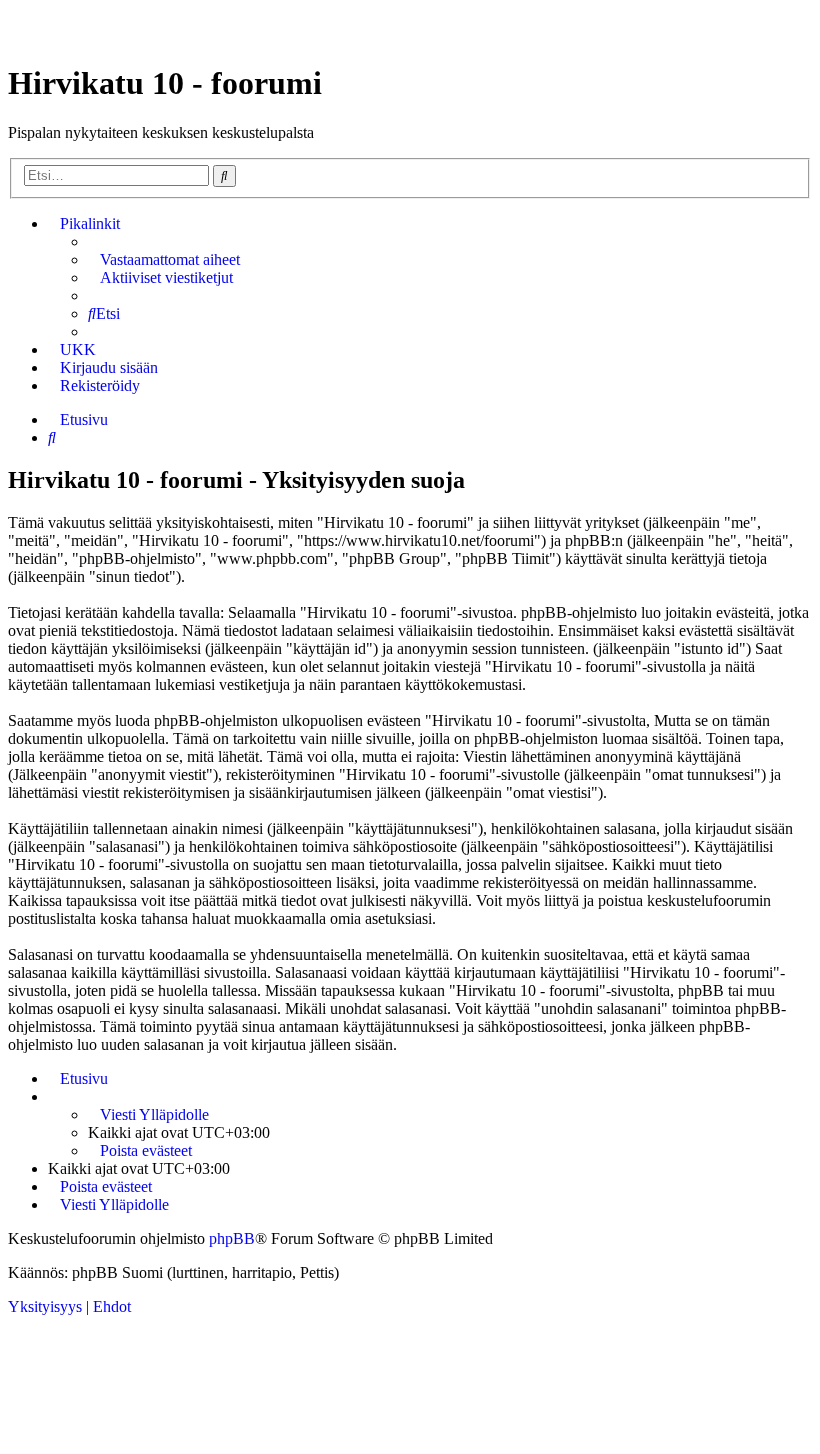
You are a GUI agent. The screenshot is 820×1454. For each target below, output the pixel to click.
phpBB (232, 1238)
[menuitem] (164, 260)
